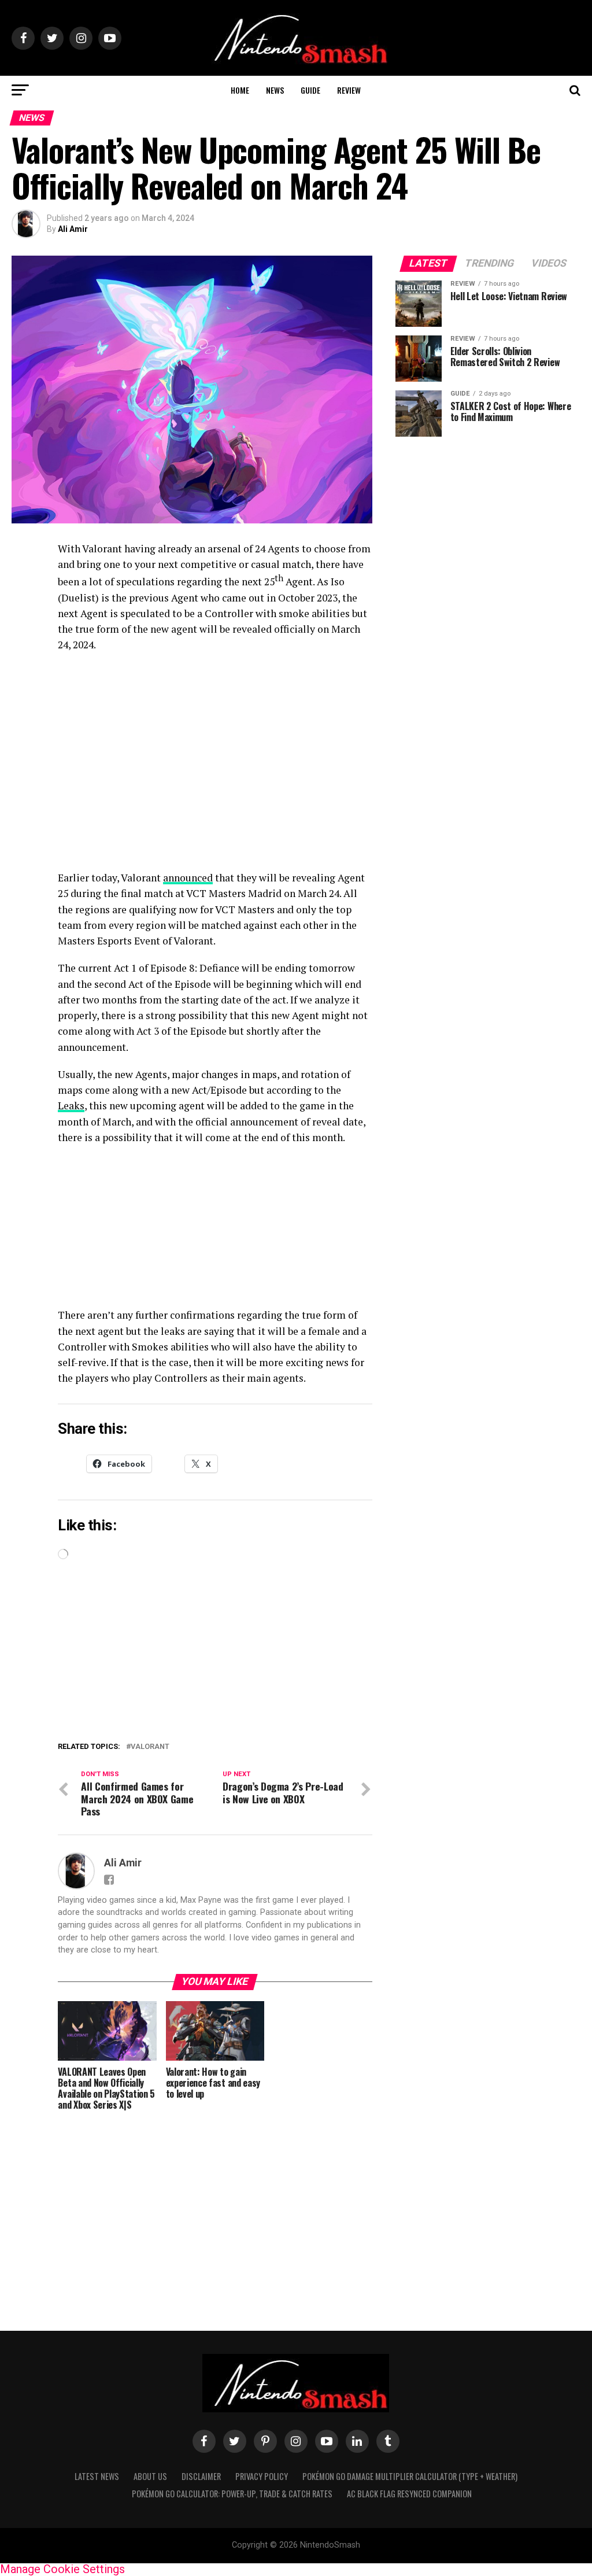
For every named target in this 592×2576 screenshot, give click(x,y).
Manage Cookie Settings (62, 2569)
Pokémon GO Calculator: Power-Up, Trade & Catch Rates (232, 2494)
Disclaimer (201, 2476)
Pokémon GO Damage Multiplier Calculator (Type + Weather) (410, 2476)
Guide (310, 90)
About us (150, 2476)
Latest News (97, 2476)
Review (349, 90)
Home (240, 90)
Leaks (71, 1106)
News (275, 90)
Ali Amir (73, 229)
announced (188, 878)
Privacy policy (262, 2476)
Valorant (150, 1747)
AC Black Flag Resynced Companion (409, 2494)
